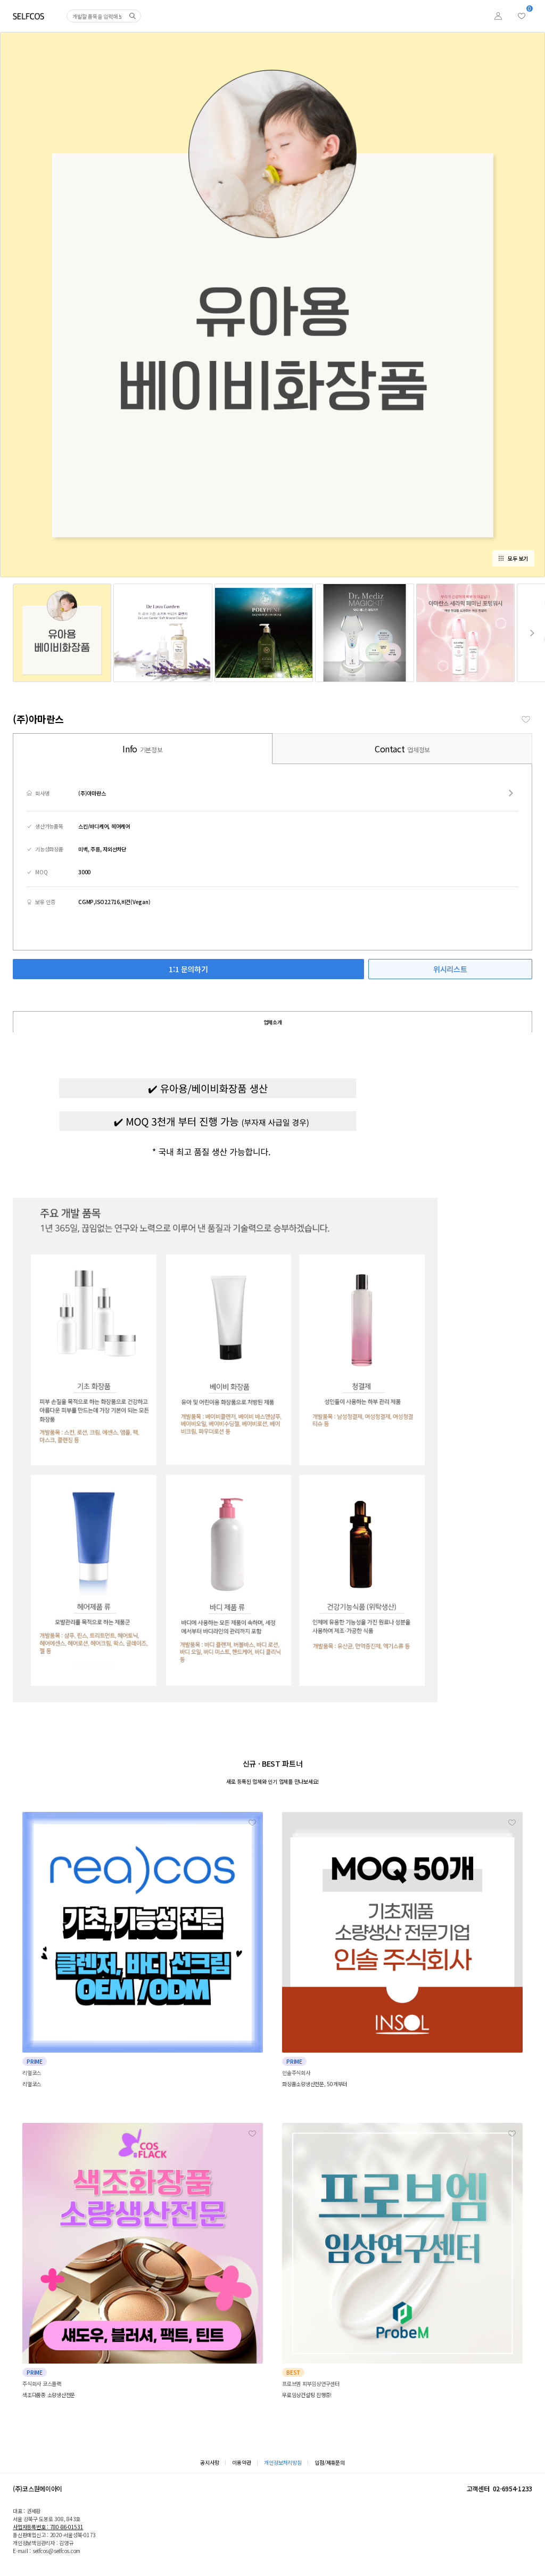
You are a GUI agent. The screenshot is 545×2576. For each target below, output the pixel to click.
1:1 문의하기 (188, 969)
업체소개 (273, 1022)
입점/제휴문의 (329, 2462)
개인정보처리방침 (283, 2462)
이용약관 (241, 2462)
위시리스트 (450, 969)
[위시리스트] (522, 16)
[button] (532, 633)
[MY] (498, 16)
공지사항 (209, 2462)
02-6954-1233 (513, 2488)
